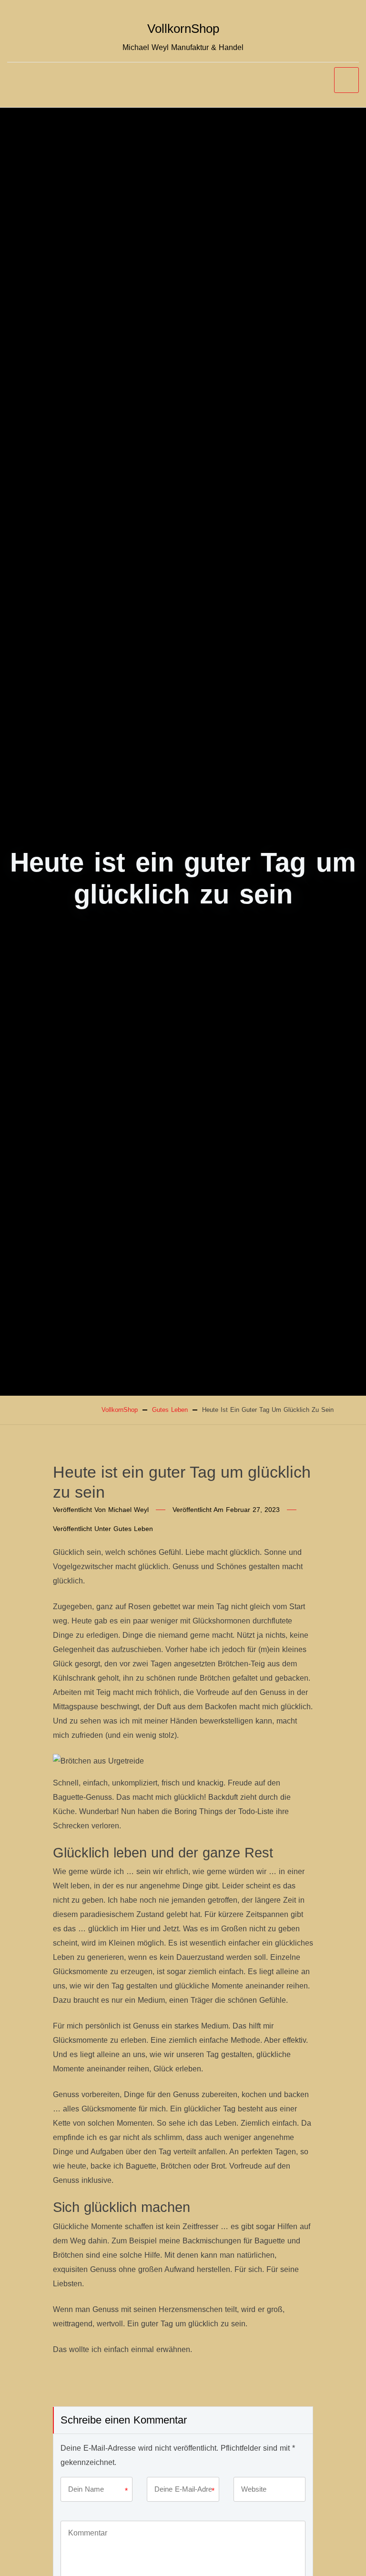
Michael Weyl (128, 1510)
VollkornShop (183, 29)
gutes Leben (133, 1529)
